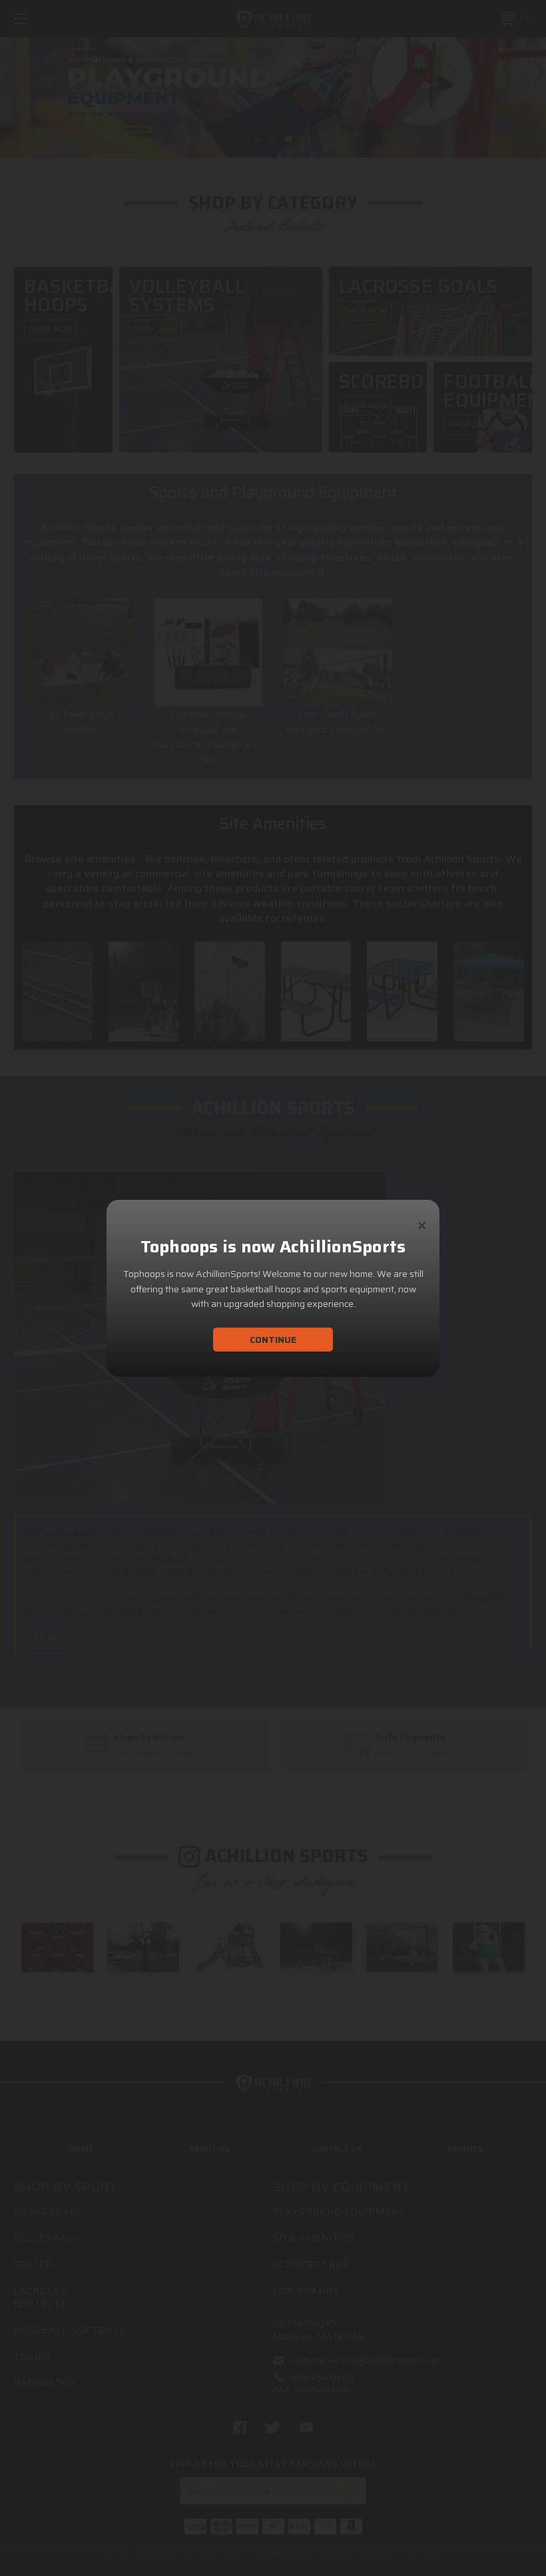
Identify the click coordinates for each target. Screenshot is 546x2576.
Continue (273, 1340)
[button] (422, 1220)
